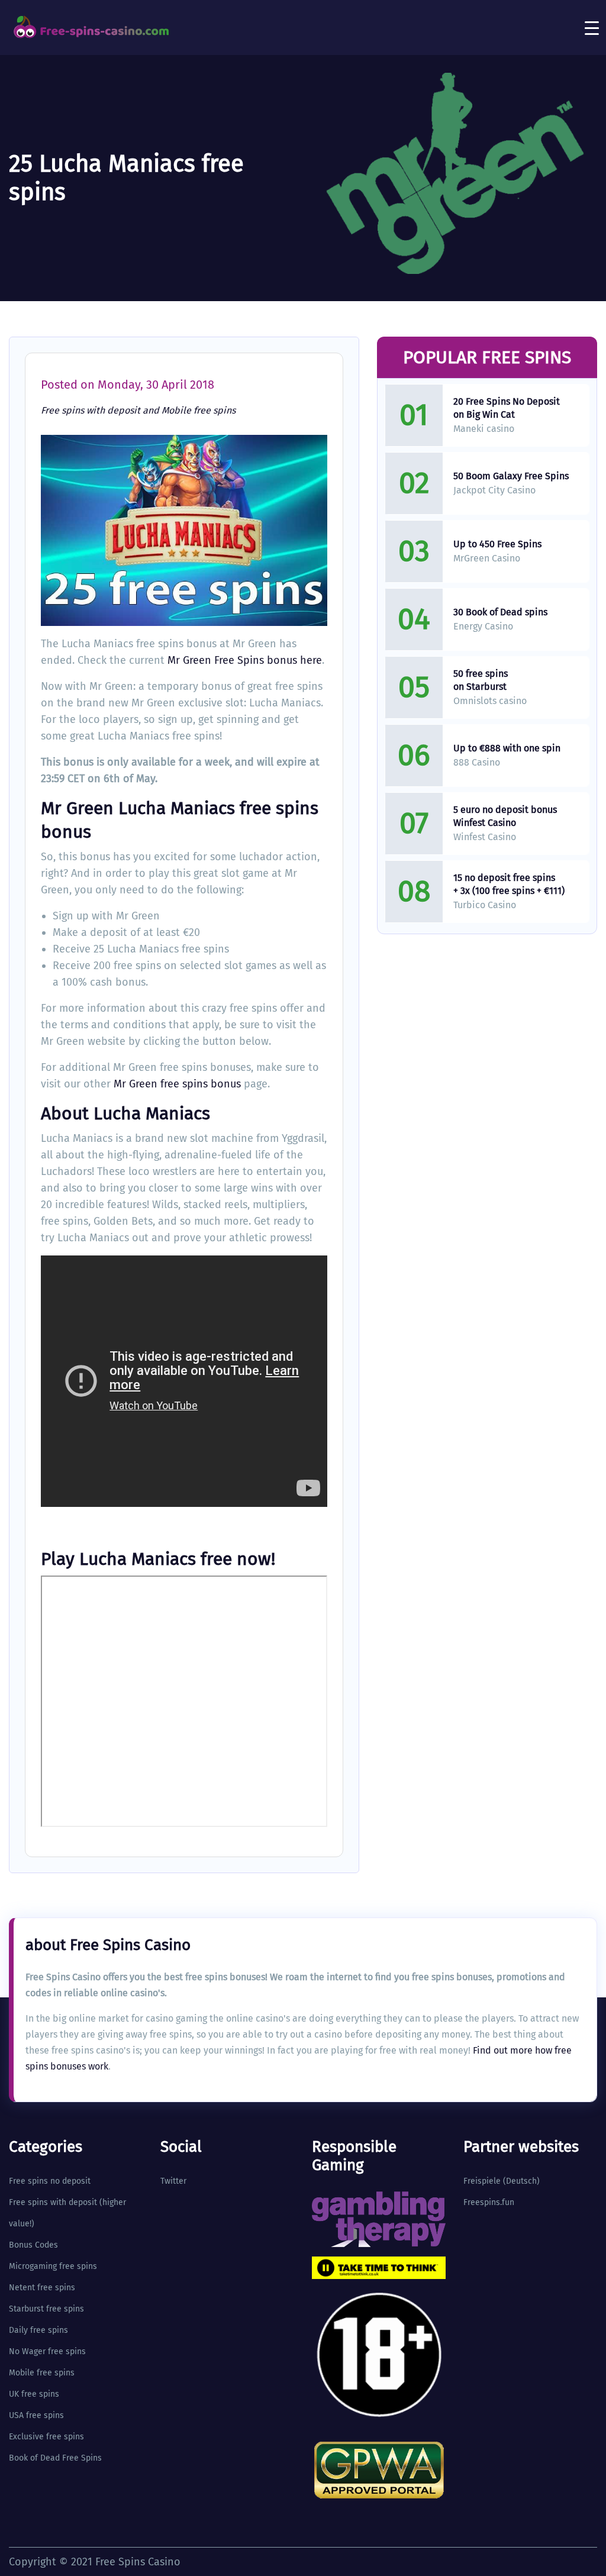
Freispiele (482, 2181)
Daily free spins (38, 2330)
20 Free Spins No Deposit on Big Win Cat (507, 408)
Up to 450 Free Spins (497, 544)
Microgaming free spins (53, 2266)
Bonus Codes (33, 2245)
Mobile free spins (199, 410)
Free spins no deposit (50, 2181)
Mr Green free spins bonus (177, 1084)
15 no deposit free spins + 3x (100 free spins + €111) (509, 884)
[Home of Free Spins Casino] (92, 27)
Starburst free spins (46, 2309)
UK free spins (34, 2394)
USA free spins (36, 2415)
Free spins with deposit (91, 410)
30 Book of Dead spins (500, 612)
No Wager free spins (47, 2351)
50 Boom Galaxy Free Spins (511, 476)
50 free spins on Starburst (481, 680)
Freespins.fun (489, 2202)
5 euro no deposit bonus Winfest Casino (505, 816)
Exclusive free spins (46, 2437)
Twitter (173, 2181)
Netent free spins (42, 2288)
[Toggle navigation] (592, 28)
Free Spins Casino (138, 2562)
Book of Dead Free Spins (55, 2458)
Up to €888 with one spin (507, 748)
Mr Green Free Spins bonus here (245, 660)
